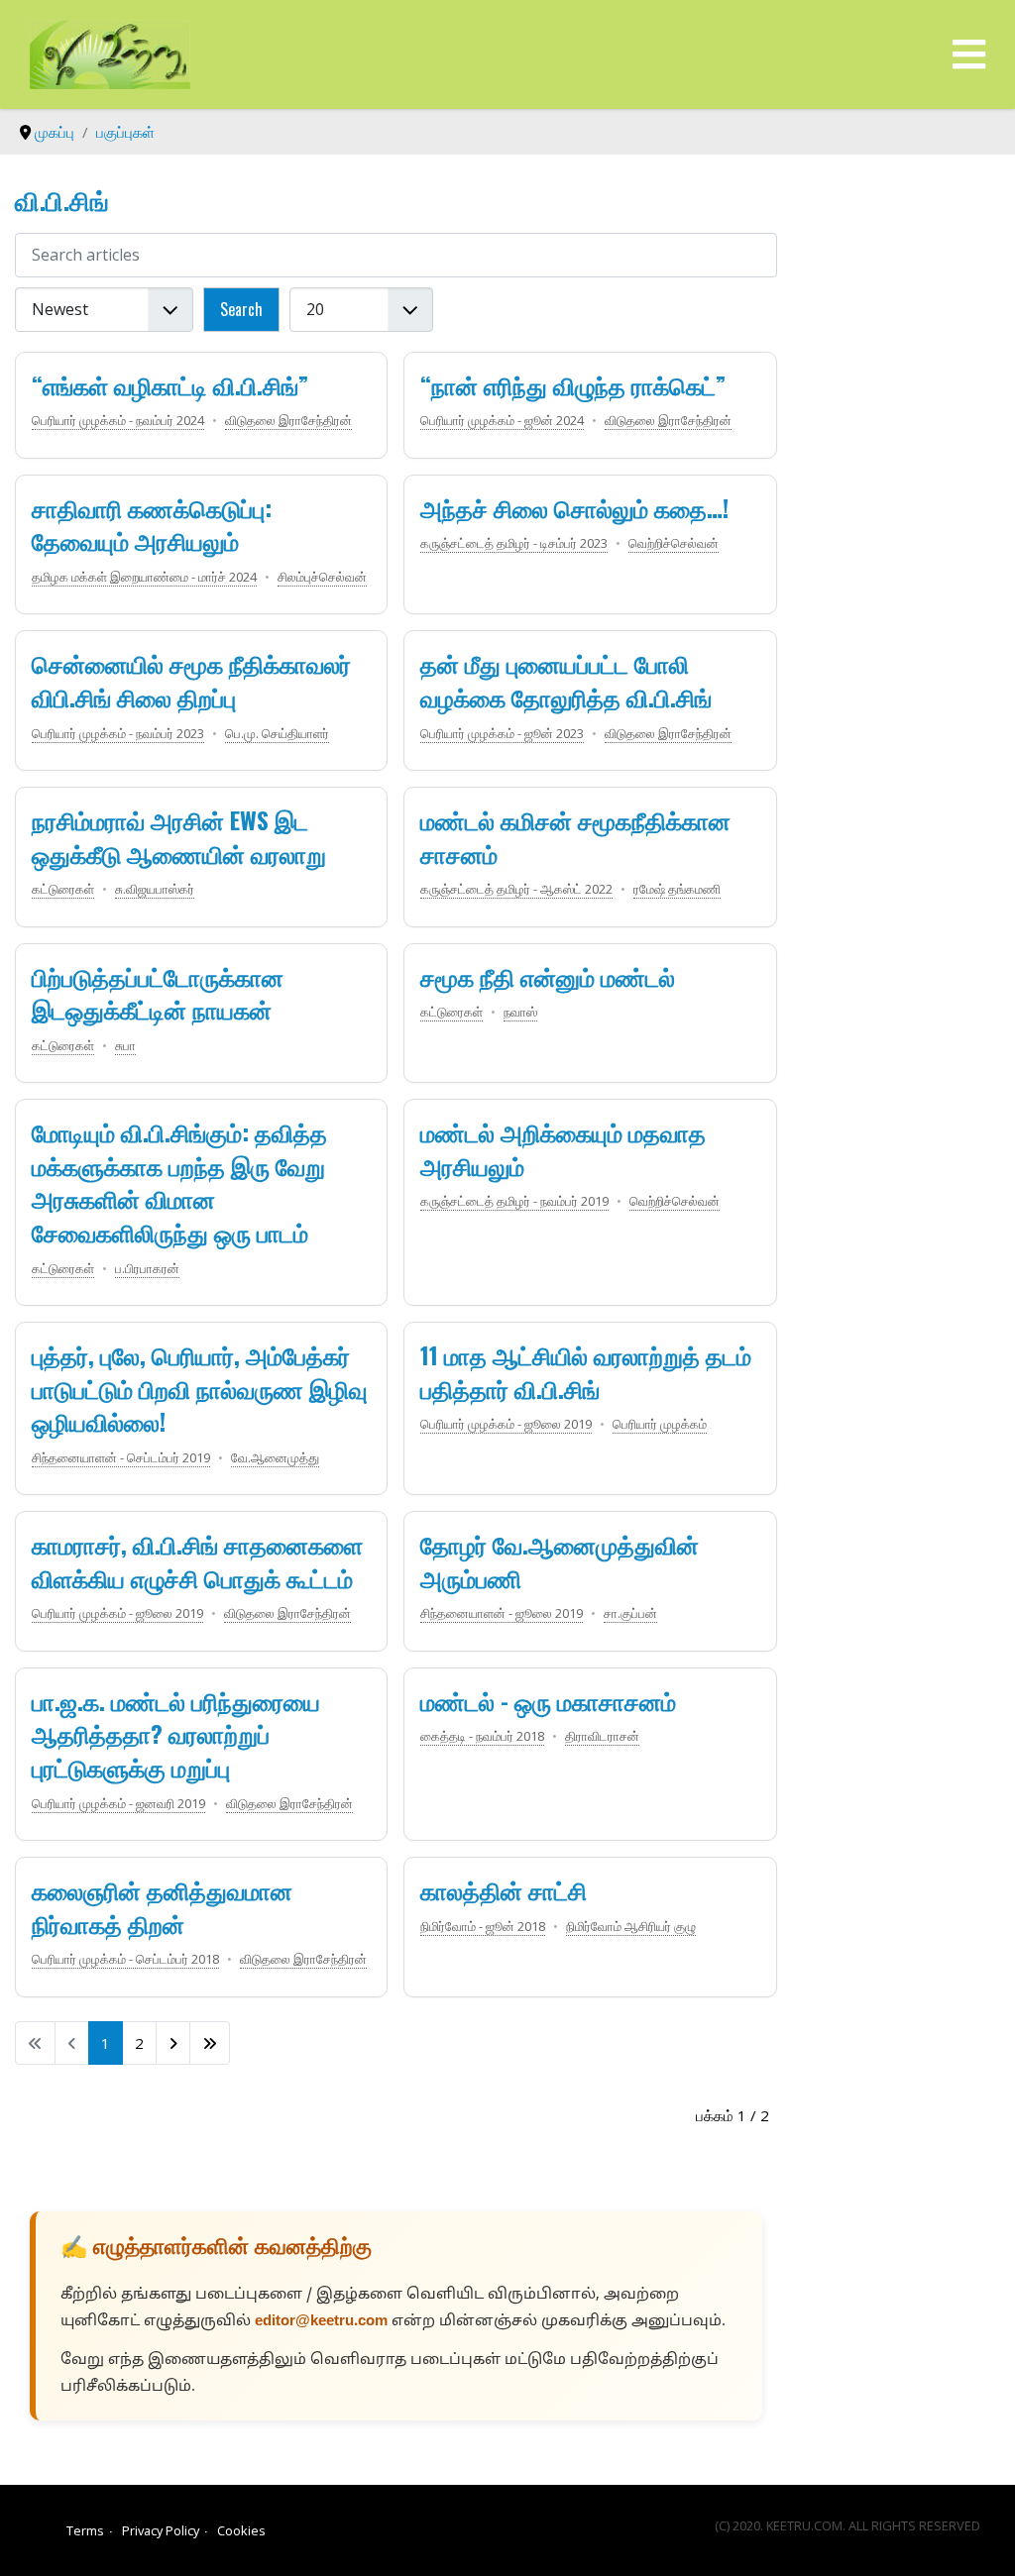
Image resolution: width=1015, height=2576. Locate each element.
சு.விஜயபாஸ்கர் (155, 889)
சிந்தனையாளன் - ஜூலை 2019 (502, 1613)
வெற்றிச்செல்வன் (674, 543)
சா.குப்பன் (630, 1613)
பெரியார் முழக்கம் (660, 1424)
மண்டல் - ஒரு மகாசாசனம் (548, 1700)
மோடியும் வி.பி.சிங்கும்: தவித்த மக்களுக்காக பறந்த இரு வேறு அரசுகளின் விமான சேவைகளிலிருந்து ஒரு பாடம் (179, 1181)
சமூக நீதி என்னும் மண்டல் (548, 976)
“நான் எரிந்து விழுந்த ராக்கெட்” (573, 384)
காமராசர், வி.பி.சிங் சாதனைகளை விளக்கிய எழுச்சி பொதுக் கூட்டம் (197, 1560)
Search (241, 309)
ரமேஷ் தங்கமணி (677, 889)
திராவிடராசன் (602, 1736)
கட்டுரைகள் (63, 889)
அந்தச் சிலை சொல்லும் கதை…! (574, 507)
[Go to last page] (210, 2043)
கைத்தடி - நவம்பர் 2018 (482, 1736)
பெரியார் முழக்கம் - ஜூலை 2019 (506, 1424)
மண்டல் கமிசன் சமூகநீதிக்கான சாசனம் (575, 836)
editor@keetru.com (321, 2322)
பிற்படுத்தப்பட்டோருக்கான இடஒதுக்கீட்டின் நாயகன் (158, 993)
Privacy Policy (161, 2530)
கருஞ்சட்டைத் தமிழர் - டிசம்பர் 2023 (514, 543)
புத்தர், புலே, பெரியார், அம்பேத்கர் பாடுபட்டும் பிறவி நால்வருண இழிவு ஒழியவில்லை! (200, 1388)
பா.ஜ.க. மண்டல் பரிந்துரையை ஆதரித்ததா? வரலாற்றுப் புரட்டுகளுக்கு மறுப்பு (176, 1733)
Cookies (241, 2530)
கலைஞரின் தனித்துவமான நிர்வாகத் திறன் (162, 1906)
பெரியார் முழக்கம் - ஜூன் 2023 (502, 733)
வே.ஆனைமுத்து (275, 1457)
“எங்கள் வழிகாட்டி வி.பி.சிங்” (170, 384)
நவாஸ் (520, 1012)
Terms (85, 2530)
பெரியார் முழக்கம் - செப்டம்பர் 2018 (125, 1959)
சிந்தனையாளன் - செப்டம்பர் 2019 (121, 1457)
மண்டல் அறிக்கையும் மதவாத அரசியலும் (563, 1148)
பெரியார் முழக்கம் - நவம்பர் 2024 (118, 420)
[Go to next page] (173, 2043)
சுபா (125, 1045)
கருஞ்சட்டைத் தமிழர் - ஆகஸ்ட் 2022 (516, 889)
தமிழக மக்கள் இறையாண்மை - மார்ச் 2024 (144, 577)
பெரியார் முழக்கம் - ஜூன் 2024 (502, 420)
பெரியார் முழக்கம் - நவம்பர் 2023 (118, 733)
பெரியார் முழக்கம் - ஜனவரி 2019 (118, 1803)
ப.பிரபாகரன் (147, 1268)
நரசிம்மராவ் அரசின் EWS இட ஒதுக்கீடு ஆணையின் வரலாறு (179, 836)
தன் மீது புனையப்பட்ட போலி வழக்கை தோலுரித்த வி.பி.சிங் (566, 680)
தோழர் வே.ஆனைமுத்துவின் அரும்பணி (560, 1560)
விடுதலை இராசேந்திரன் (288, 420)
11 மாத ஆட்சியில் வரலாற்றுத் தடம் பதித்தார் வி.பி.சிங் (586, 1371)
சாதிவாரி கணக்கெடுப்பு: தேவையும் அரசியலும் (152, 524)
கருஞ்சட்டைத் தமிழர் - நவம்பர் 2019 (514, 1201)
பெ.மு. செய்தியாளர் (277, 733)
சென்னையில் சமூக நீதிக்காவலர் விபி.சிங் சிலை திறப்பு (191, 680)
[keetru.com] (110, 53)
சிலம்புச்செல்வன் (322, 577)
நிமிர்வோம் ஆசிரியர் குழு (631, 1926)
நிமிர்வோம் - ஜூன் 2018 (483, 1926)
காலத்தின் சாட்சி (504, 1889)
